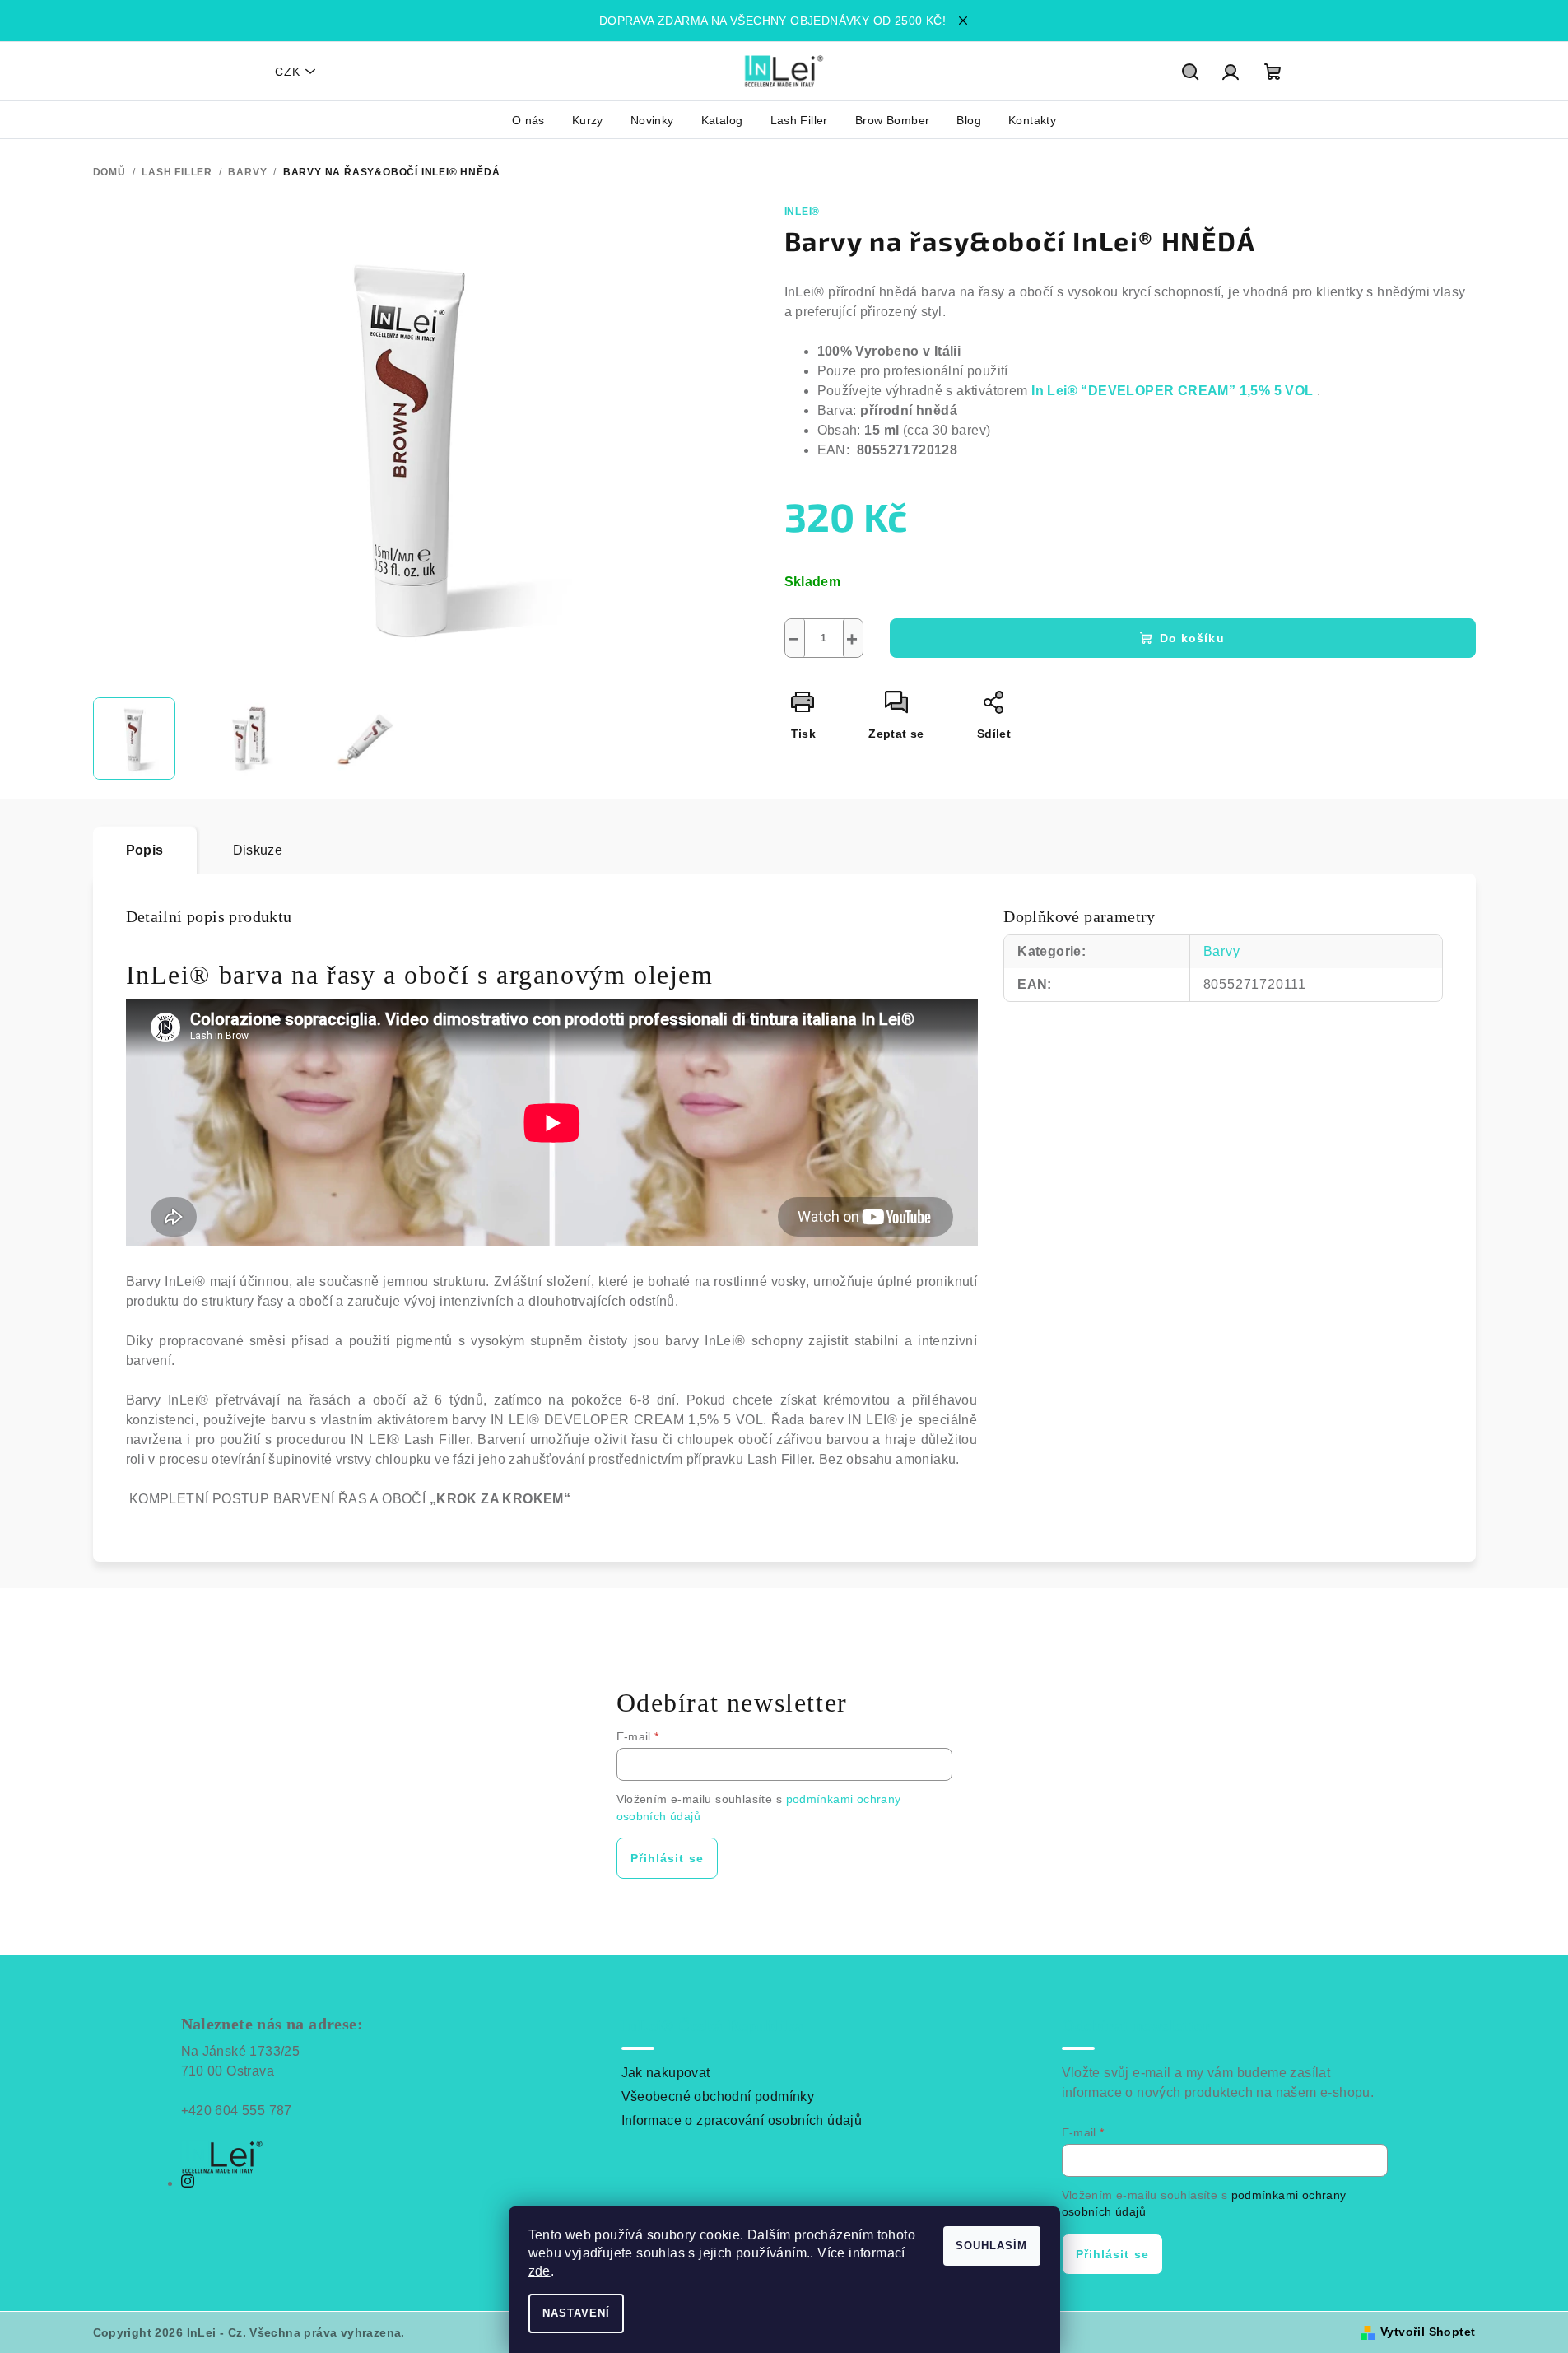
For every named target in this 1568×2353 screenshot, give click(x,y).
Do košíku (1192, 638)
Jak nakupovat (666, 2073)
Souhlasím (991, 2246)
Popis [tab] (145, 850)
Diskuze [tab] (258, 850)
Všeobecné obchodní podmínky (718, 2097)
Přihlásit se (667, 1858)
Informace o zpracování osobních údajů (742, 2120)
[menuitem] (528, 120)
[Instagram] (188, 2183)
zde (540, 2271)
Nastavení (576, 2313)
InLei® (803, 212)
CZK (288, 72)
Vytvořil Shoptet (1428, 2332)
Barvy (1222, 951)
